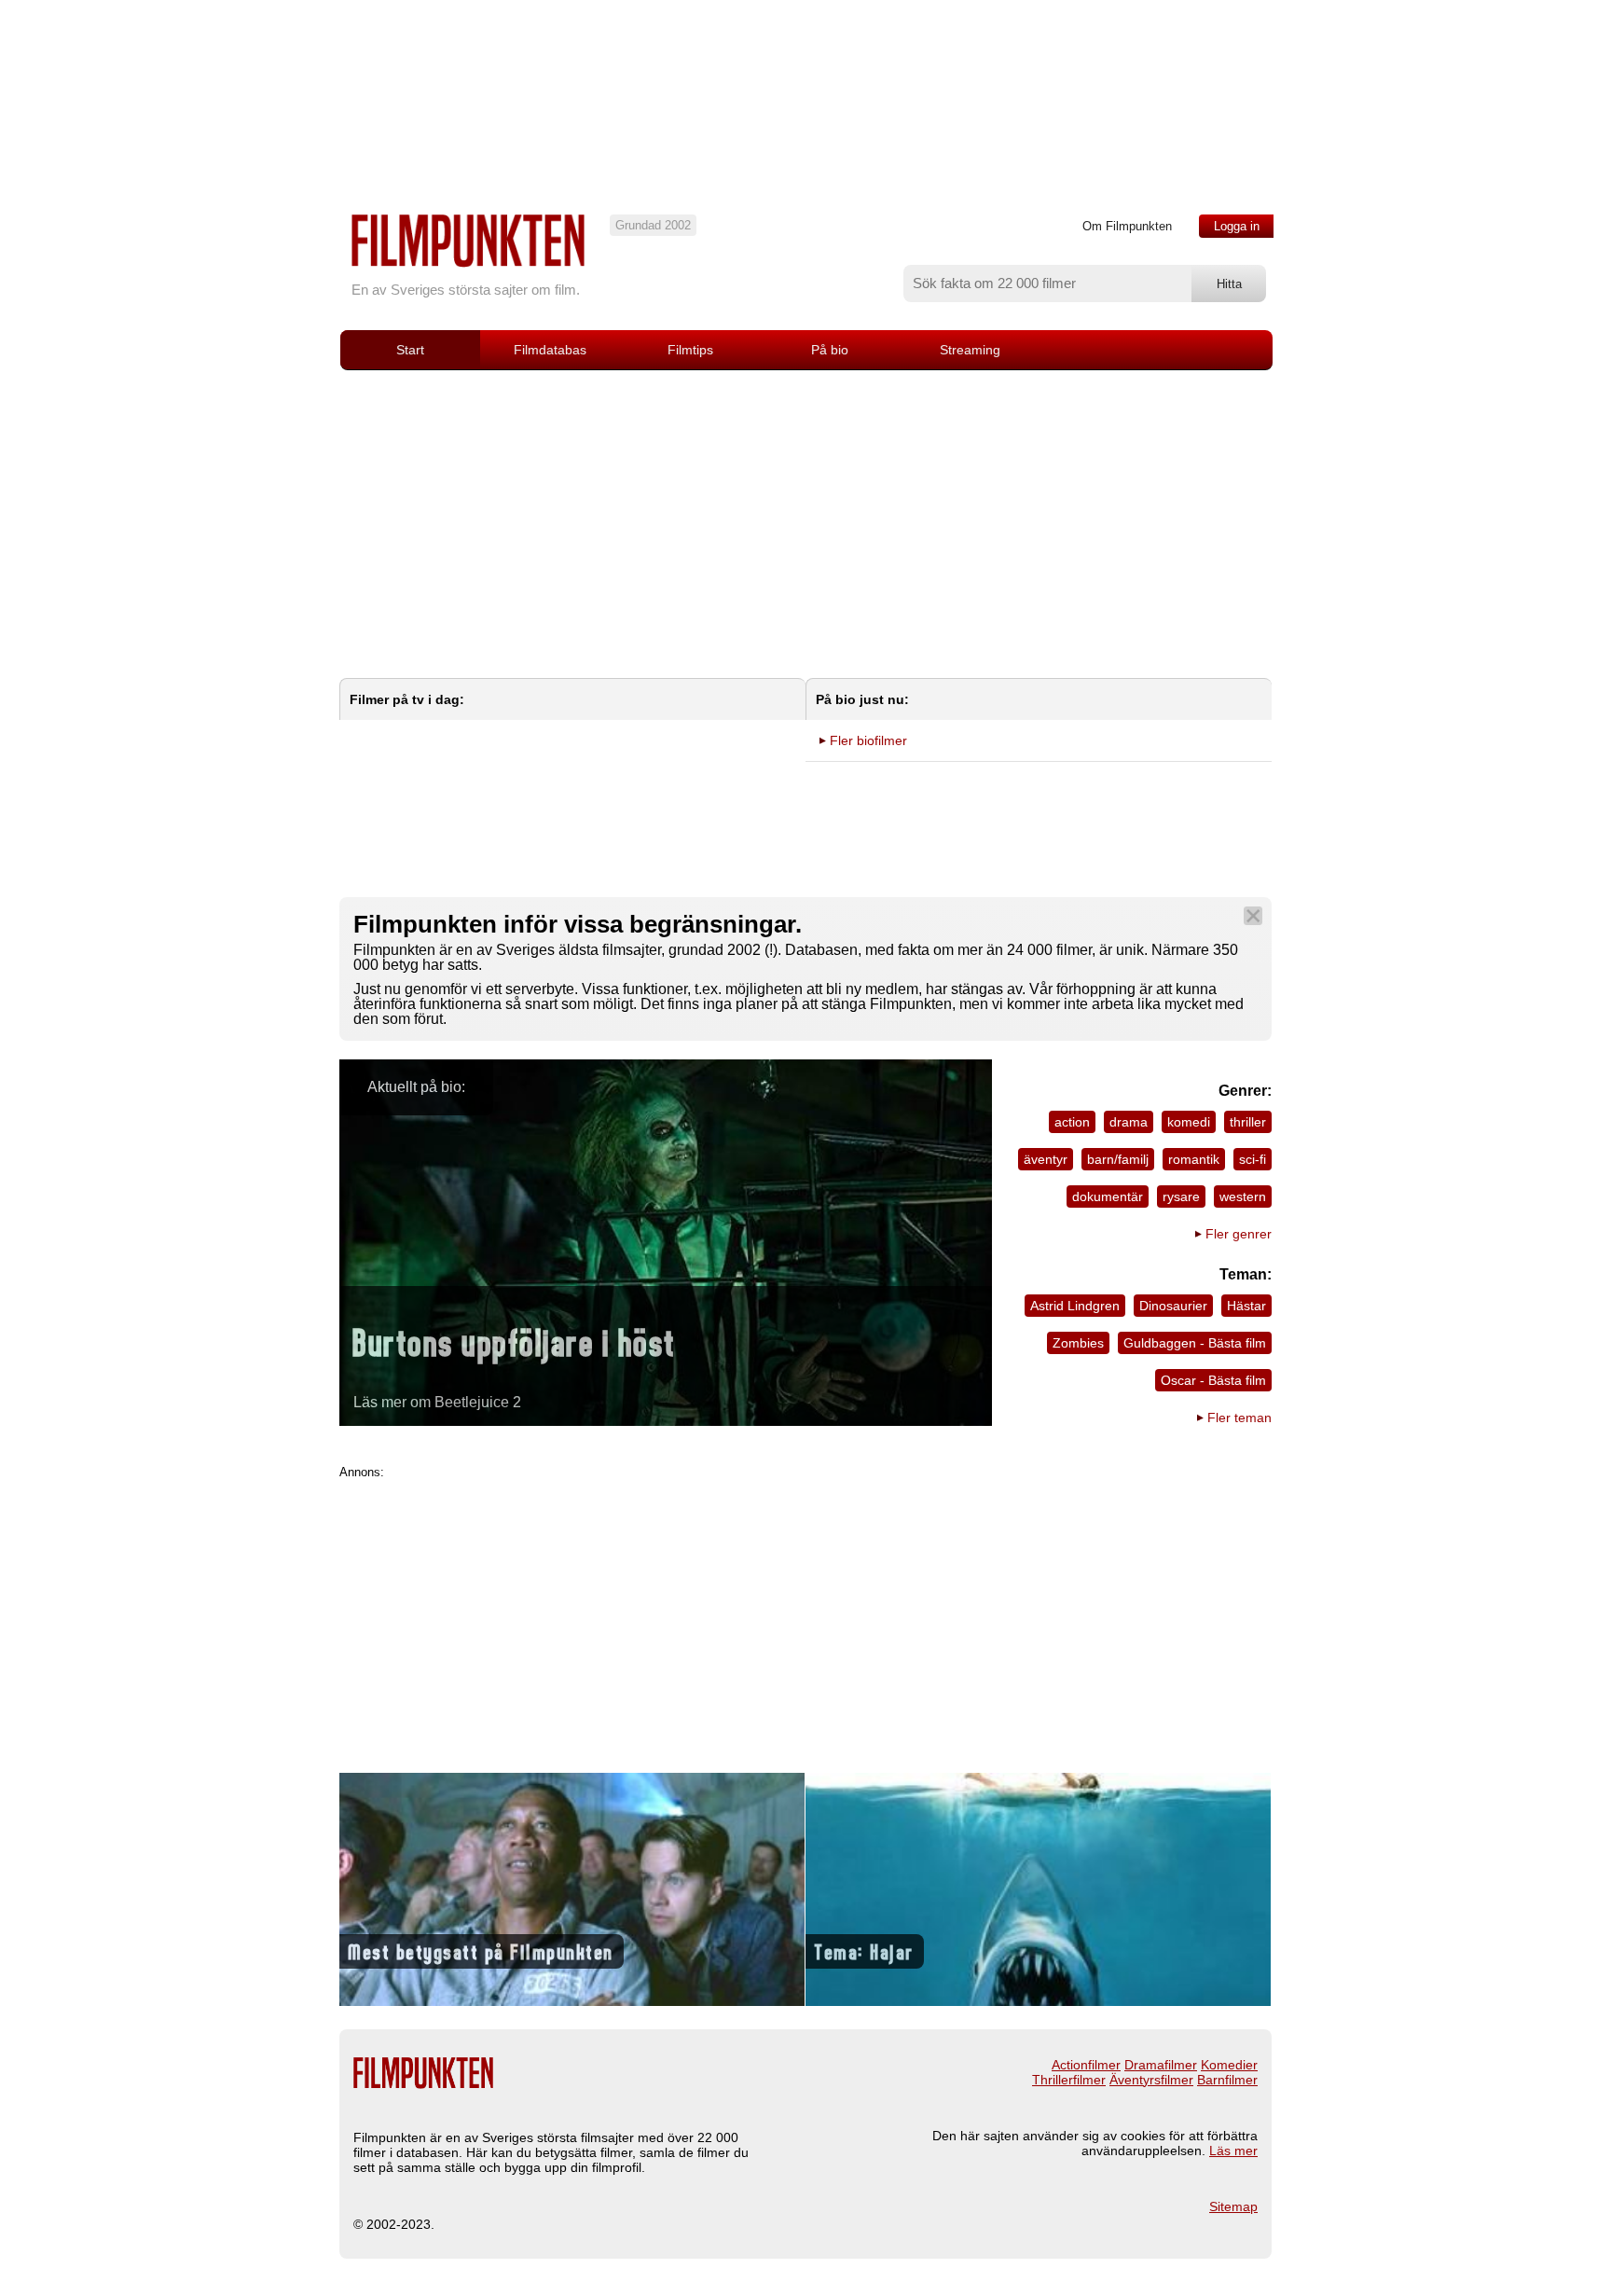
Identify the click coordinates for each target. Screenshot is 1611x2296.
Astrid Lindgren (1075, 1306)
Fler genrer (1239, 1234)
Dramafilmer (1161, 2065)
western (1243, 1196)
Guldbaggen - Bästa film (1195, 1343)
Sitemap (1233, 2206)
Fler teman (1239, 1418)
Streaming (970, 350)
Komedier (1229, 2065)
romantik (1194, 1159)
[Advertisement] (805, 510)
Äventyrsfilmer (1151, 2080)
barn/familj (1118, 1159)
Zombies (1078, 1343)
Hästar (1246, 1306)
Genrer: (1245, 1091)
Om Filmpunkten (1127, 226)
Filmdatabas (550, 350)
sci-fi (1253, 1159)
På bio (830, 350)
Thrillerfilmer (1069, 2080)
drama (1129, 1122)
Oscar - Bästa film (1213, 1380)
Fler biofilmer (868, 740)
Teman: (1246, 1274)
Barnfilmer (1227, 2080)
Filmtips (690, 350)
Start (410, 350)
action (1072, 1122)
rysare (1181, 1196)
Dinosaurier (1173, 1306)
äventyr (1046, 1159)
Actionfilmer (1086, 2065)
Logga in (1237, 226)
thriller (1248, 1122)
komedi (1189, 1122)
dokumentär (1108, 1196)
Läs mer (1233, 2151)
